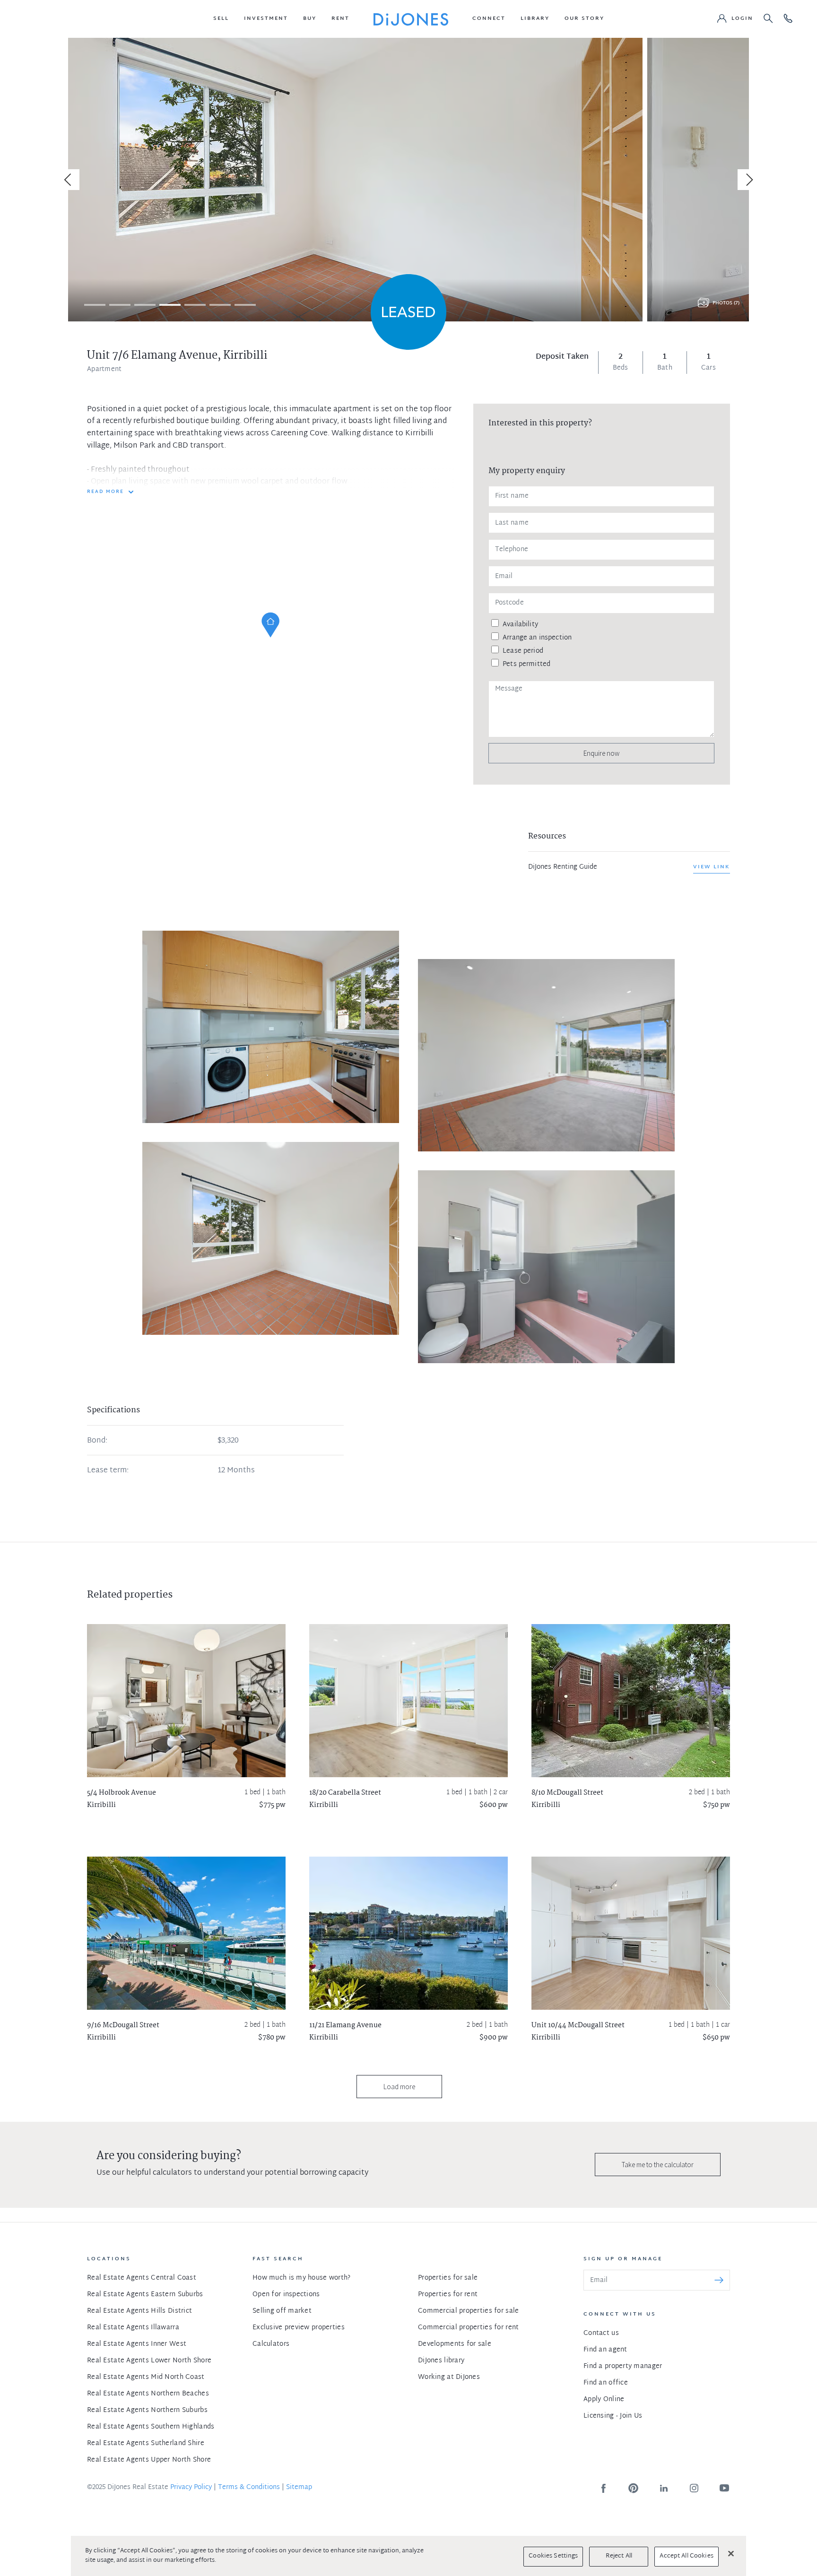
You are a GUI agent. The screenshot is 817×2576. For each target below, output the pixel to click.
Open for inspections (286, 2295)
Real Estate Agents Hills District (139, 2311)
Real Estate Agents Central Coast (142, 2278)
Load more (399, 2087)
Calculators (271, 2344)
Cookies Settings (553, 2556)
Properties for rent (448, 2295)
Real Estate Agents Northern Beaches (148, 2394)
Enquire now (601, 753)
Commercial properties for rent (468, 2328)
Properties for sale (448, 2278)
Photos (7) (726, 303)
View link (712, 867)
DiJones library (441, 2361)
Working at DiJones (449, 2377)
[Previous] (69, 180)
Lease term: (108, 1471)
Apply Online (604, 2399)
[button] (221, 19)
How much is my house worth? (302, 2278)
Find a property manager (623, 2366)
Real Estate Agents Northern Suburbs (147, 2410)
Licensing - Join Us (613, 2416)
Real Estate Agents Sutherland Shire (146, 2443)
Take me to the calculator (658, 2165)
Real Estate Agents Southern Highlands (151, 2427)
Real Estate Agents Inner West (137, 2344)
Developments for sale (455, 2344)
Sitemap (299, 2487)
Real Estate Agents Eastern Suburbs (145, 2295)
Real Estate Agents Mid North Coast (146, 2377)
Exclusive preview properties (299, 2328)
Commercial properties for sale (468, 2311)
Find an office (606, 2383)
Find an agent (605, 2350)
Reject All (619, 2556)
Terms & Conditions (249, 2487)
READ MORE (105, 492)
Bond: (97, 1441)
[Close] (731, 2553)
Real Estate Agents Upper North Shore (149, 2460)
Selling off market (282, 2311)
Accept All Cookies (686, 2556)
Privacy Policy (191, 2487)
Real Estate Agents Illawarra (133, 2328)
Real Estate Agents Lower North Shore (149, 2361)
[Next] (748, 180)
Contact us (601, 2333)
